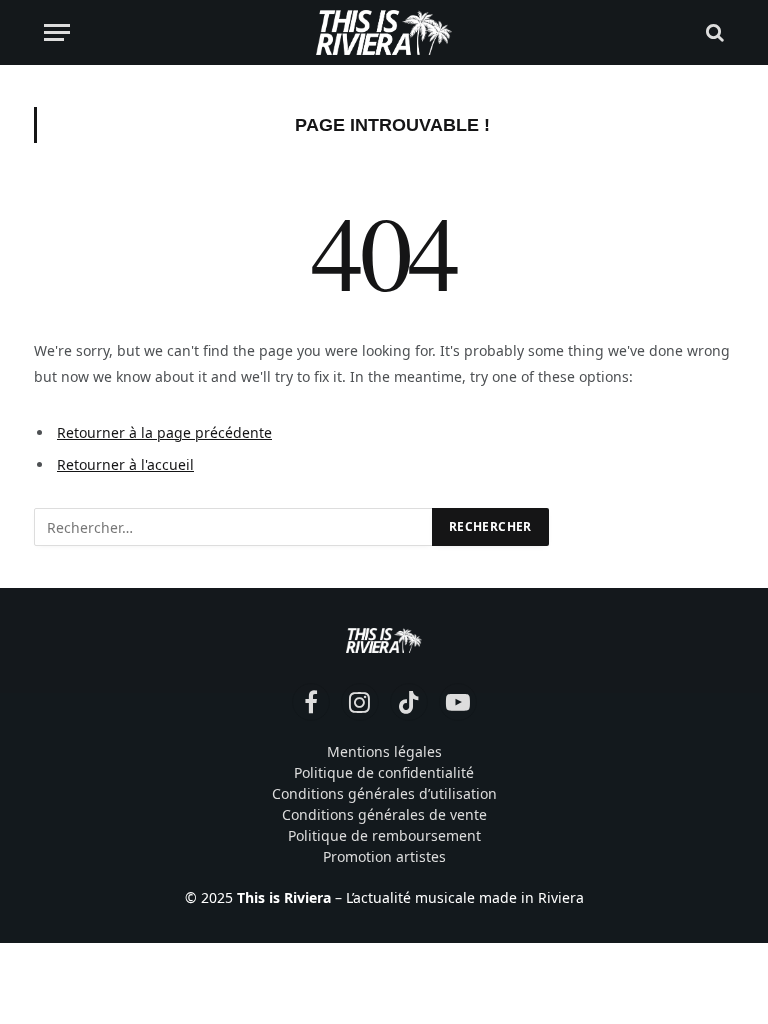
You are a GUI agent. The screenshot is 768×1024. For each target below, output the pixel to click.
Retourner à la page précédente (164, 432)
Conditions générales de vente (384, 814)
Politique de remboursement (384, 835)
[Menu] (57, 32)
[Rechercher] (713, 32)
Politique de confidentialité (384, 772)
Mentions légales (384, 751)
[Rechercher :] (234, 527)
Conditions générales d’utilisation (384, 793)
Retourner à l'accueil (125, 464)
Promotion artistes (384, 856)
